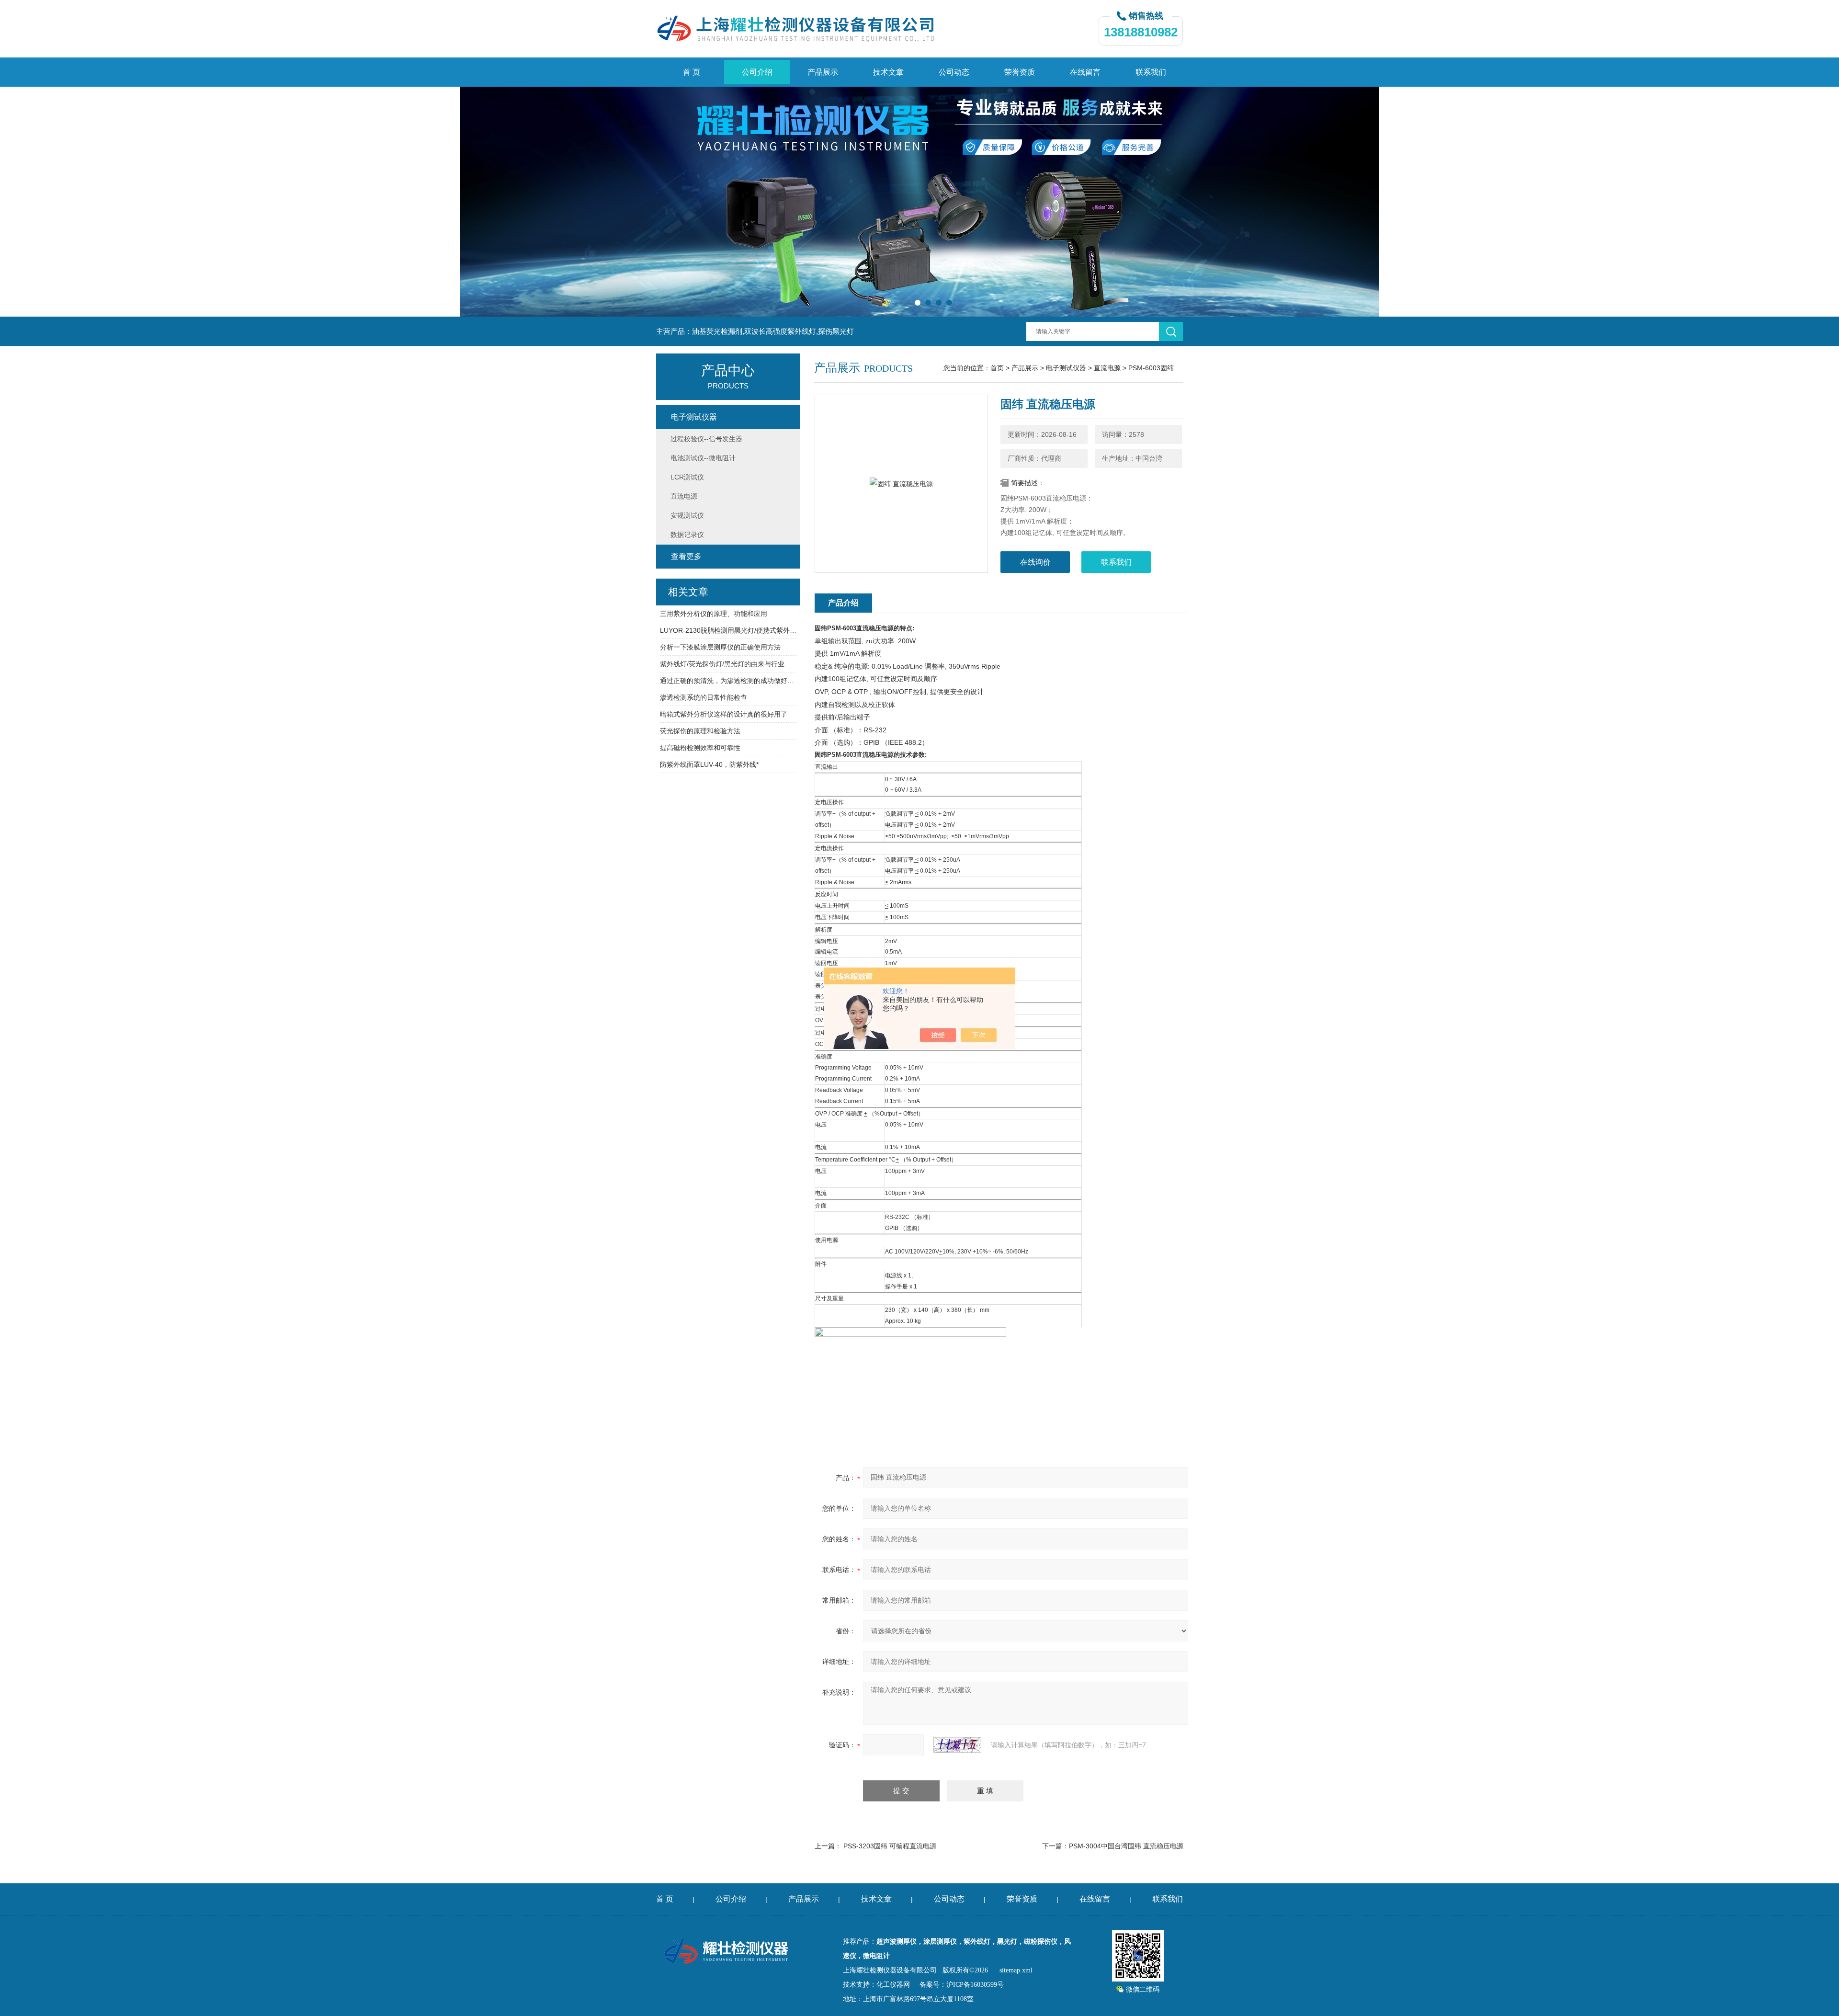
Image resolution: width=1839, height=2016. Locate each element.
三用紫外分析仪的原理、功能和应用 (714, 614)
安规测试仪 (687, 515)
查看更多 (686, 556)
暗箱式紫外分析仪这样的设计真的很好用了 (724, 714)
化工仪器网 (893, 1985)
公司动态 (954, 72)
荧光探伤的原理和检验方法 (700, 731)
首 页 (692, 72)
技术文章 (888, 72)
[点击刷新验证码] (957, 1745)
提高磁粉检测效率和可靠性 (700, 748)
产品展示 (823, 72)
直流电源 (1107, 368)
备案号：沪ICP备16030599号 (962, 1985)
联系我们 (1151, 72)
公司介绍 (757, 72)
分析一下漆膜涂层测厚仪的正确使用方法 (720, 647)
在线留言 (1085, 72)
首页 (997, 368)
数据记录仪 (687, 535)
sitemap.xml (1016, 1970)
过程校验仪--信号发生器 (706, 439)
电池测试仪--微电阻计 (703, 458)
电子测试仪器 (1066, 368)
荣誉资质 (1020, 72)
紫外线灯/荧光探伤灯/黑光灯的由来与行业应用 (728, 664)
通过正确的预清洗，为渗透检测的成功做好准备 (728, 681)
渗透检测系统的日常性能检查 (704, 697)
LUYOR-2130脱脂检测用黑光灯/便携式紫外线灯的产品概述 (728, 630)
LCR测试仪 (687, 477)
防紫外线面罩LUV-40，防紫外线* (709, 764)
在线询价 (1035, 562)
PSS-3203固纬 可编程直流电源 (890, 1846)
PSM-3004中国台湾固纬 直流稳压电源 (1126, 1846)
